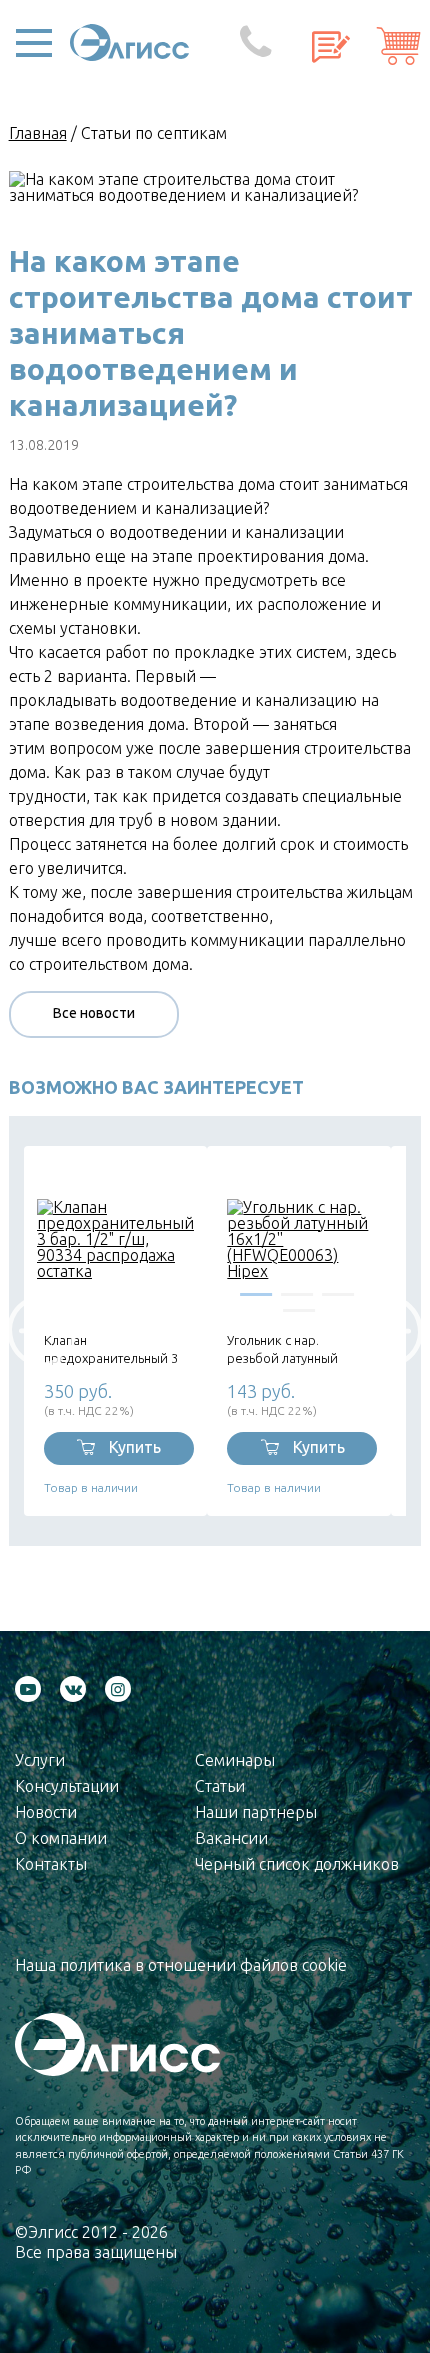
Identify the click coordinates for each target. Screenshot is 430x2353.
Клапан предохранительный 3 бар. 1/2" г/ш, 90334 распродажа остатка (111, 1349)
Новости (46, 1812)
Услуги (40, 1760)
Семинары (235, 1760)
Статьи (220, 1786)
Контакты (51, 1864)
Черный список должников (297, 1864)
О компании (61, 1838)
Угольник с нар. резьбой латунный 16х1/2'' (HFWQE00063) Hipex (295, 1349)
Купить (135, 1447)
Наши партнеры (256, 1812)
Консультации (67, 1786)
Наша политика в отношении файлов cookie (181, 1965)
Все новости (94, 1013)
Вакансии (231, 1838)
